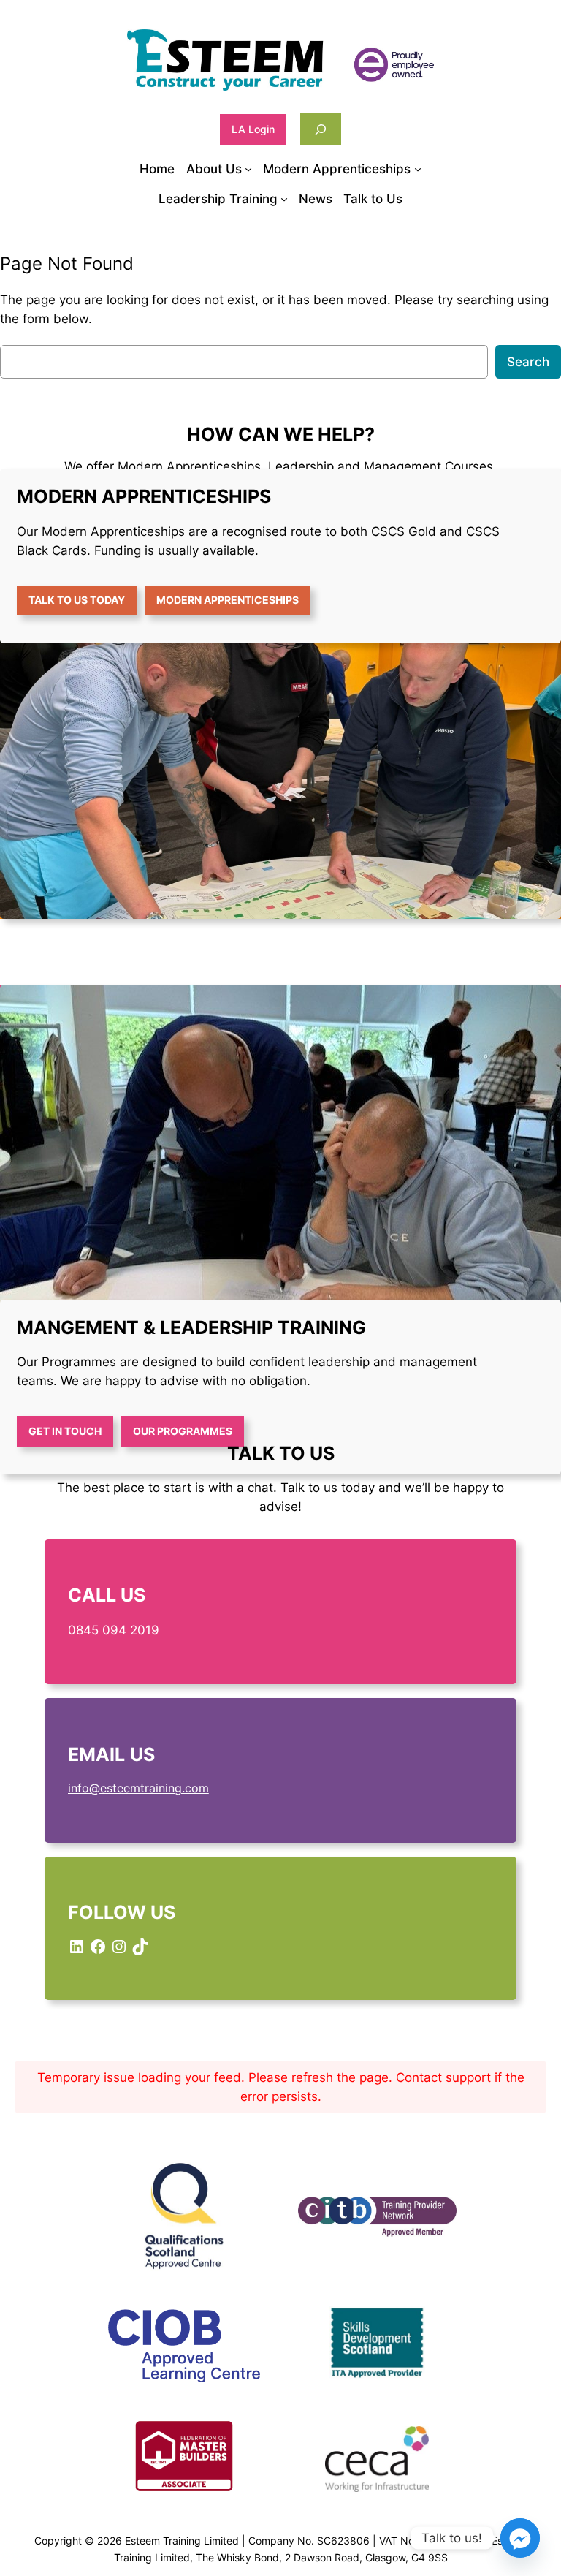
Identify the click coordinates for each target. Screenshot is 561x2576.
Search (528, 362)
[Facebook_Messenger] (520, 2538)
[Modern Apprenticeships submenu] (418, 169)
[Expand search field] (321, 129)
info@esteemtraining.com (138, 1788)
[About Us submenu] (248, 169)
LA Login (253, 129)
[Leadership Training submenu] (284, 199)
